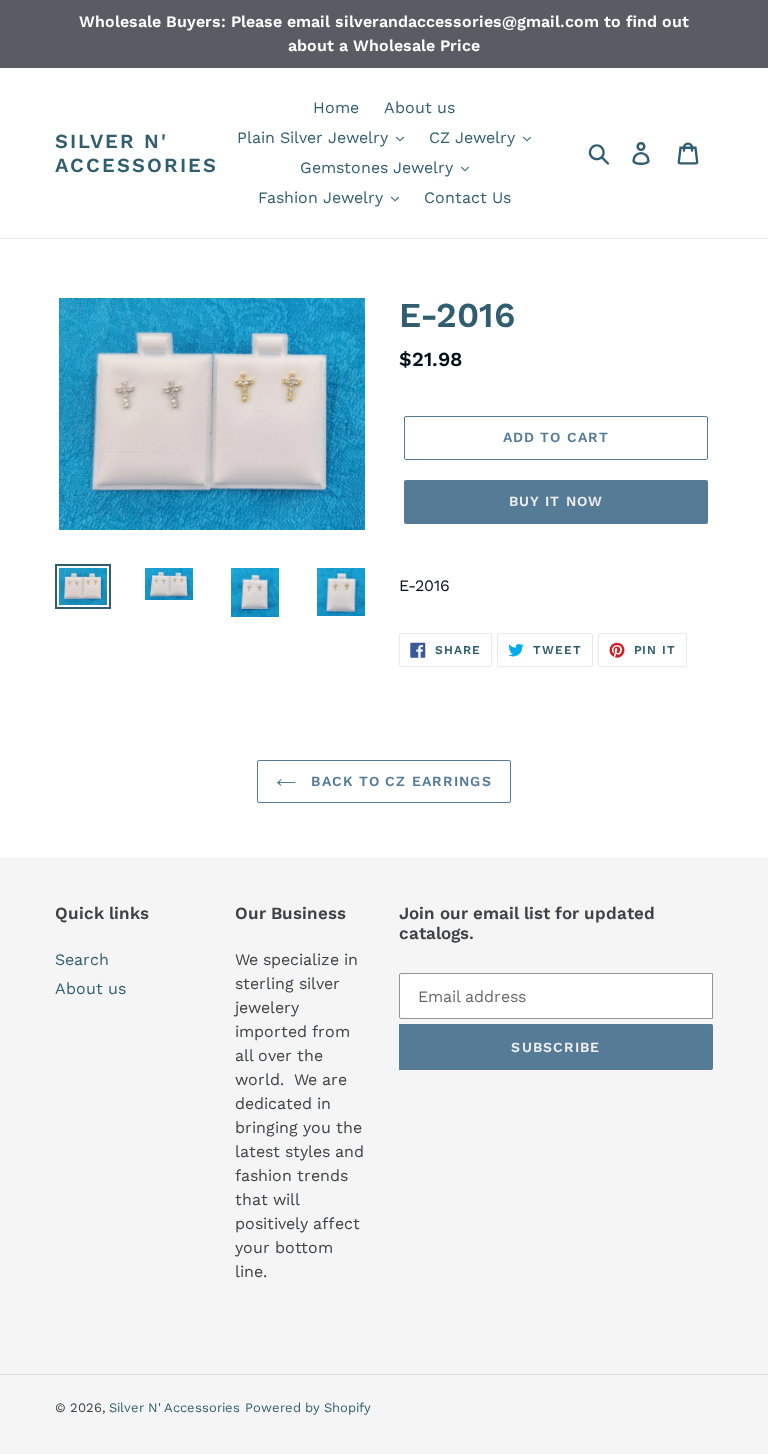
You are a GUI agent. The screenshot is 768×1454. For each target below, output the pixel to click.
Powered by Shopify (308, 1407)
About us (90, 988)
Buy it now (556, 501)
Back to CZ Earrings (398, 781)
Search (82, 959)
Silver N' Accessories (136, 153)
